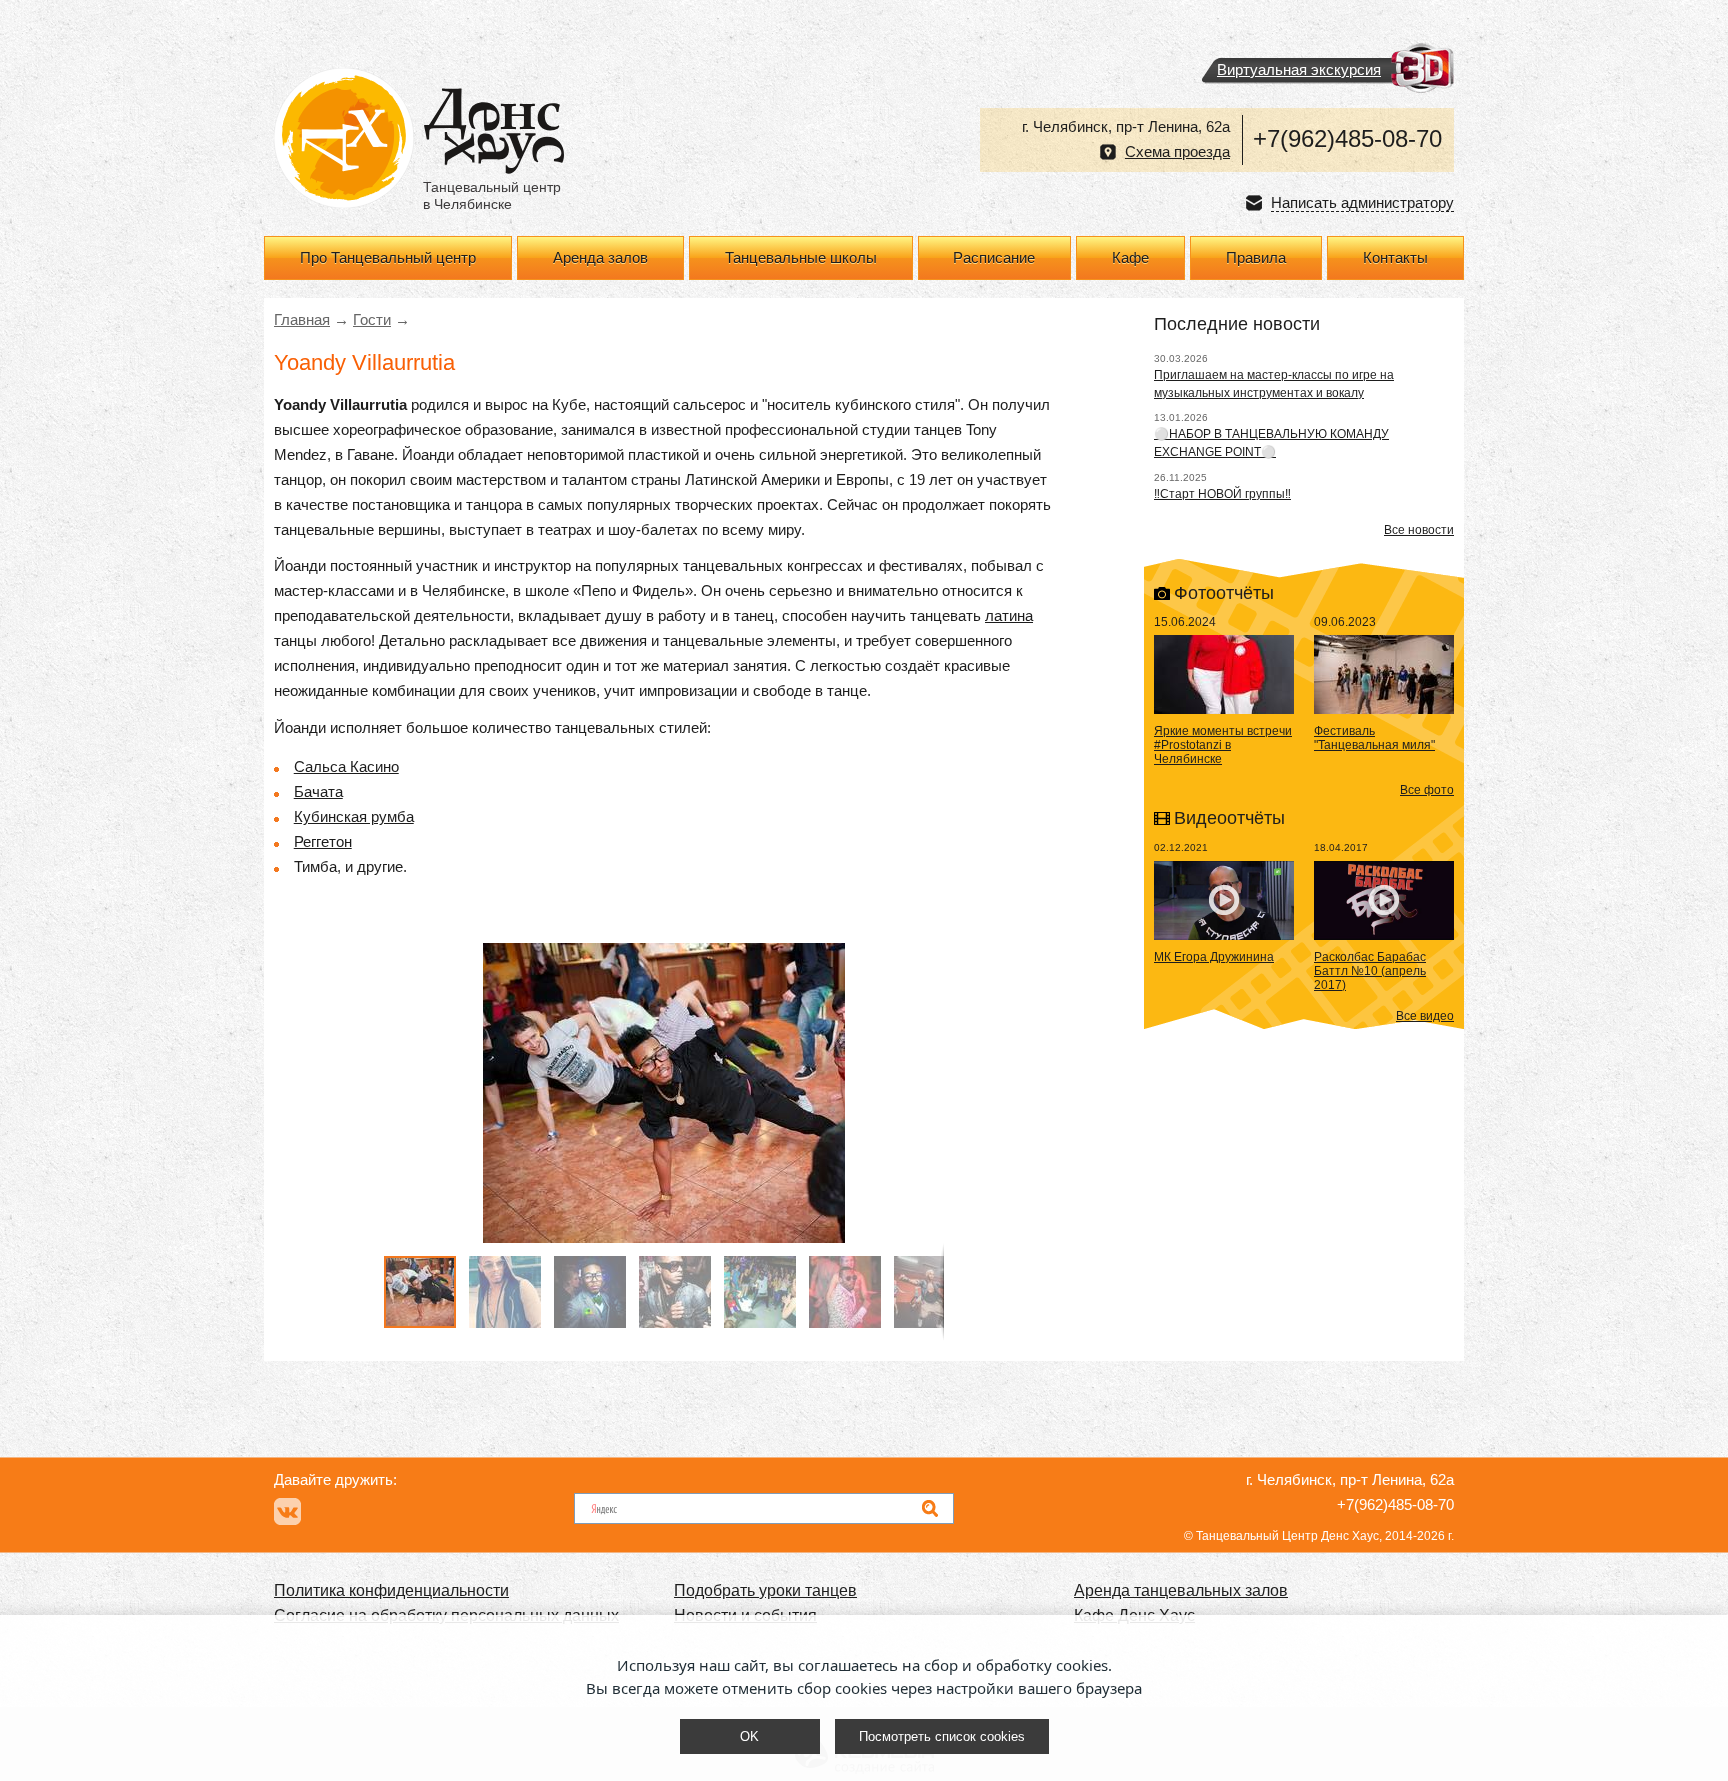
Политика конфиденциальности (391, 1590)
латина (1009, 616)
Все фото (1427, 790)
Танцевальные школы (801, 258)
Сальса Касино (346, 767)
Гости (372, 320)
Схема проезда (1177, 152)
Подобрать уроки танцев (765, 1590)
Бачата (318, 792)
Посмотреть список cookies (942, 1736)
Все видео (1425, 1016)
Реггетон (323, 842)
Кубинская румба (354, 817)
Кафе (1130, 258)
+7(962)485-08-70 (1347, 138)
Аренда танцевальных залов (1181, 1590)
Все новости (1419, 530)
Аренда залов (600, 258)
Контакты (1395, 258)
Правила (1256, 258)
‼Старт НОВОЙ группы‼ (1222, 494)
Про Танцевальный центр (388, 258)
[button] (926, 1093)
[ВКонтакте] (287, 1511)
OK (749, 1736)
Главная (302, 320)
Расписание (994, 258)
